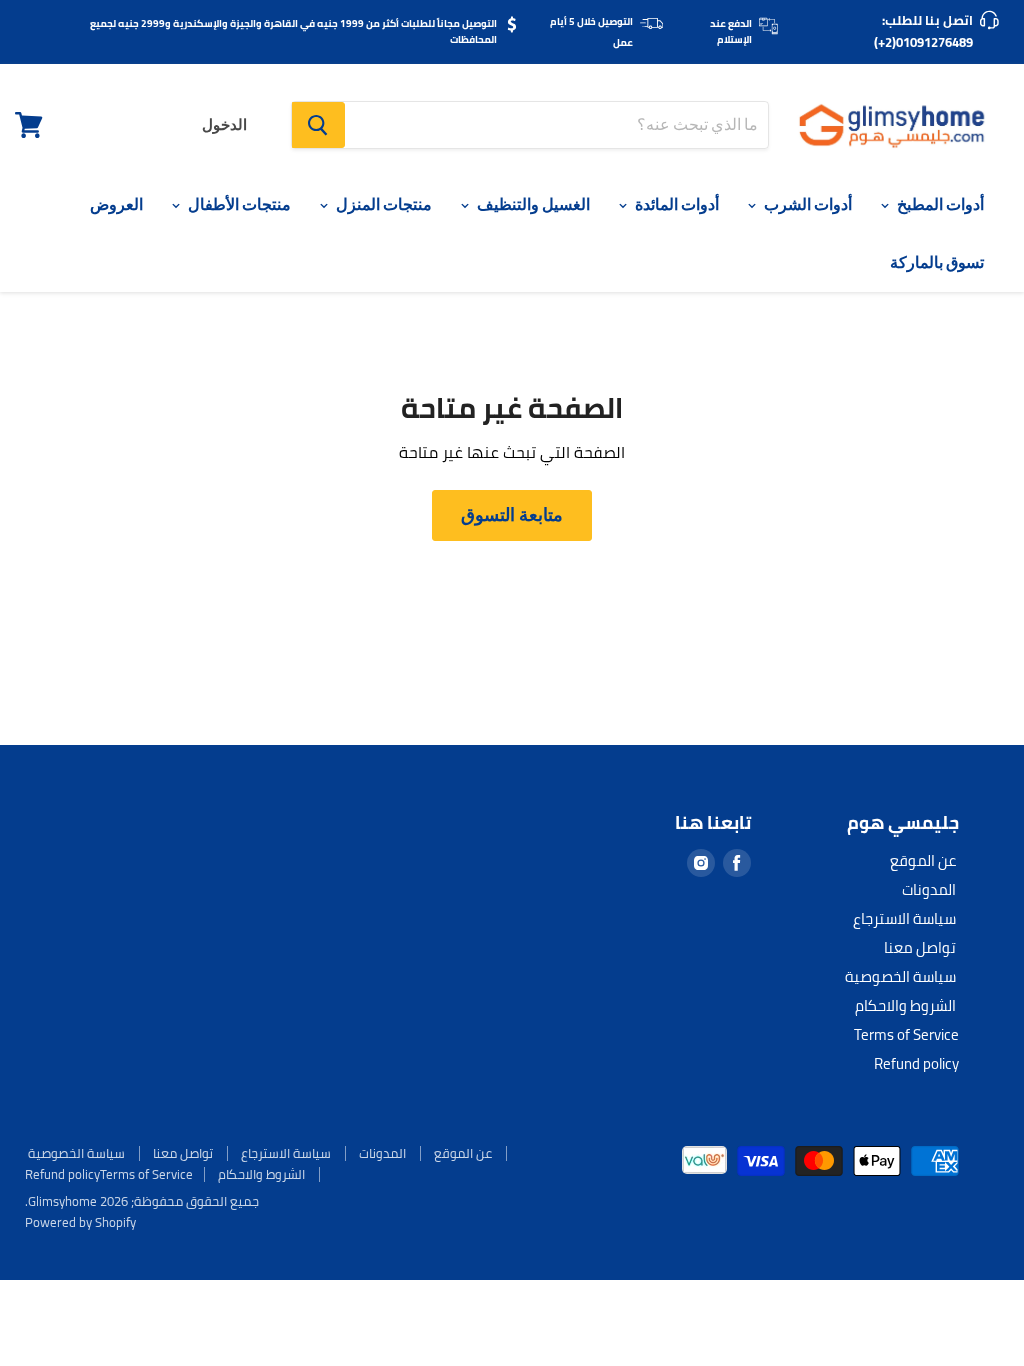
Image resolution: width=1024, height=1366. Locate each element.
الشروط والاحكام (905, 1005)
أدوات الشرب (806, 204)
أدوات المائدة (675, 204)
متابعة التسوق (512, 514)
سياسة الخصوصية (900, 976)
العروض (116, 204)
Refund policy (916, 1063)
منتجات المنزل (382, 204)
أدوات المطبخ (939, 204)
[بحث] (318, 125)
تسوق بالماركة (937, 262)
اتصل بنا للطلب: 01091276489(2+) (923, 31)
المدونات (929, 889)
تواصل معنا (920, 947)
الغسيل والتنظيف (532, 204)
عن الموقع (923, 860)
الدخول (224, 125)
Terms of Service (906, 1034)
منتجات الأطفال (238, 204)
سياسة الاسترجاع (904, 918)
